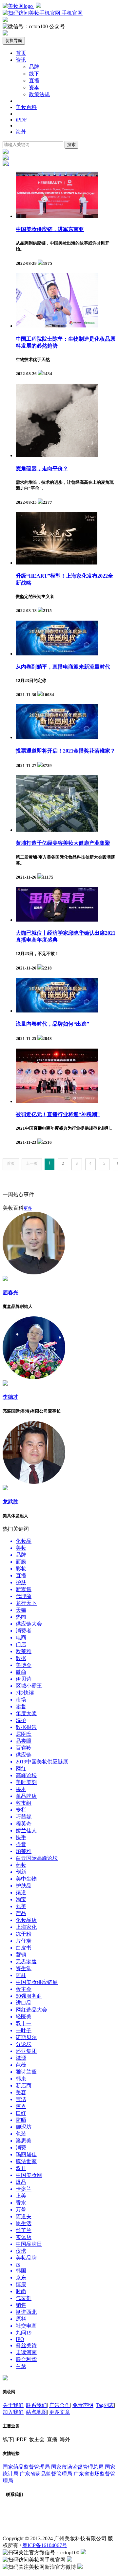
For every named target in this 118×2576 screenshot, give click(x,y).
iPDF (21, 120)
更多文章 (60, 2412)
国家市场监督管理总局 (77, 2467)
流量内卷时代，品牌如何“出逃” (52, 1024)
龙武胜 (10, 1502)
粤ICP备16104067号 (45, 2545)
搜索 (71, 145)
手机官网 (71, 13)
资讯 (21, 60)
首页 (21, 53)
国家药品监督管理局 (26, 2467)
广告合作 (60, 2405)
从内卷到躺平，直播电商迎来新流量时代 (63, 667)
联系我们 (36, 2405)
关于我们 (13, 2405)
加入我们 (13, 2412)
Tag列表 (105, 2405)
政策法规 (39, 94)
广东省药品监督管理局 (46, 2474)
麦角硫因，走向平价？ (42, 468)
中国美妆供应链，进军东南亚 (50, 229)
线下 (34, 74)
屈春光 (10, 1293)
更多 (28, 1208)
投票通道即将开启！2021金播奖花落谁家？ (66, 751)
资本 (34, 87)
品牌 (34, 67)
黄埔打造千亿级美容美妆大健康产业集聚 (63, 843)
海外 (21, 132)
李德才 (10, 1397)
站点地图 (36, 2412)
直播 (34, 81)
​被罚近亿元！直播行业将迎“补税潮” (58, 1114)
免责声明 (83, 2405)
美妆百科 (26, 107)
